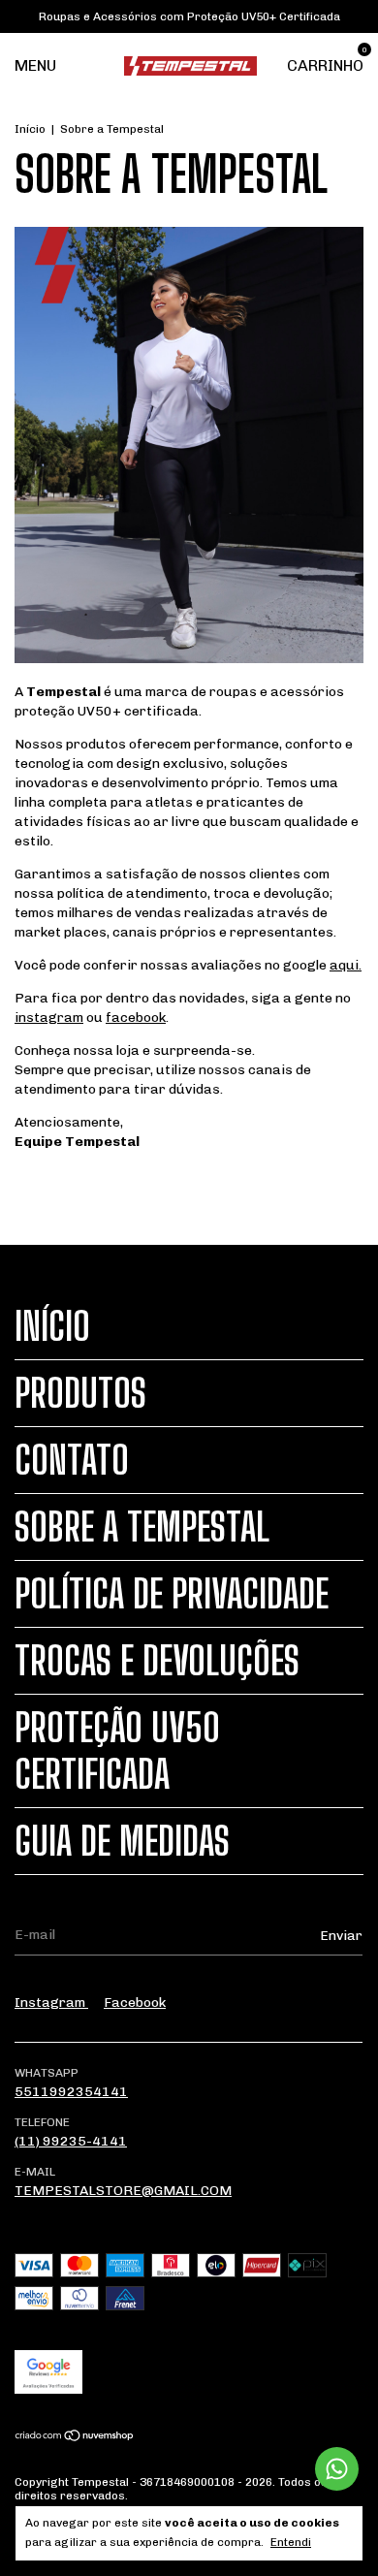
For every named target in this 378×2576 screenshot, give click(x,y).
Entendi (291, 2542)
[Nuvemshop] (75, 2437)
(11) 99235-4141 (71, 2141)
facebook (136, 1018)
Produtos (80, 1393)
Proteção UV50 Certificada (117, 1751)
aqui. (346, 965)
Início (30, 129)
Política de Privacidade (172, 1594)
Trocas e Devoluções (157, 1661)
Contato (72, 1460)
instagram (49, 1018)
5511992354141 (71, 2092)
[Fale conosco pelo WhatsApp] (337, 2469)
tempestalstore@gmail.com (123, 2191)
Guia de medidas (122, 1841)
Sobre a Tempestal (142, 1527)
